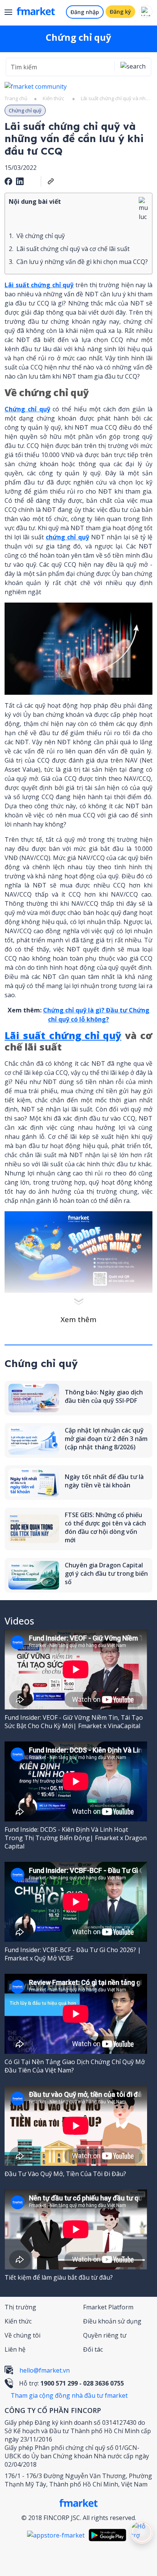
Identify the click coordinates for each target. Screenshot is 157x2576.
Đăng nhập (85, 12)
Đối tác (93, 2349)
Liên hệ (15, 2349)
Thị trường (20, 2307)
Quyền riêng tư (105, 2335)
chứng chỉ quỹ (67, 537)
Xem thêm (78, 1319)
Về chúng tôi (22, 2335)
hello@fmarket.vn (45, 2370)
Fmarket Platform (108, 2307)
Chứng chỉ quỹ (27, 409)
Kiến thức (53, 98)
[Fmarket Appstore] (58, 2535)
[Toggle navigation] (11, 13)
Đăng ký (120, 12)
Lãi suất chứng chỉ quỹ (39, 285)
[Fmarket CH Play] (109, 2535)
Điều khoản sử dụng (112, 2321)
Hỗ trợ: (71, 2383)
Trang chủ (16, 98)
